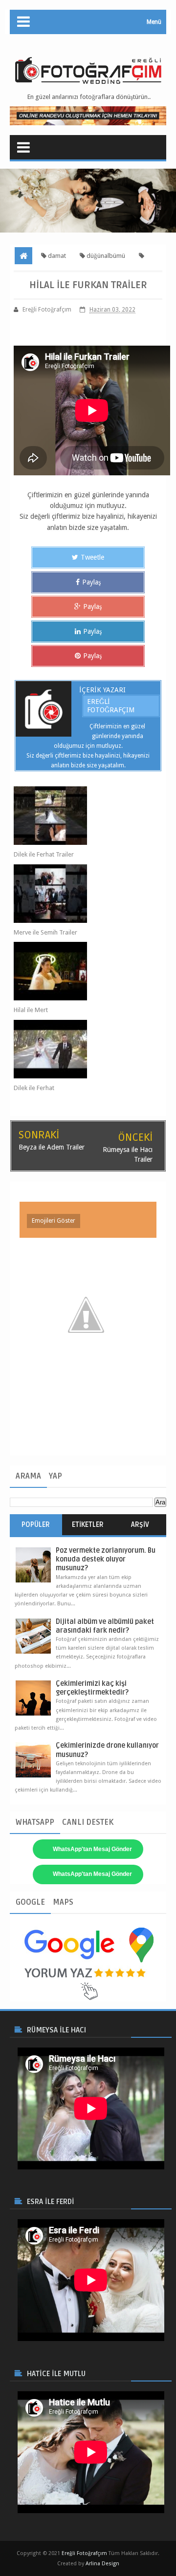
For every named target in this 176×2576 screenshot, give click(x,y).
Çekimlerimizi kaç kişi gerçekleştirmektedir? (92, 1688)
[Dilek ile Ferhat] (81, 1049)
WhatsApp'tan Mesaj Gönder (92, 1849)
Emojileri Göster (54, 1221)
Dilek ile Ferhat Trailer (44, 854)
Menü (154, 22)
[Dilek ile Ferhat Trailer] (81, 816)
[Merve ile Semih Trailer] (81, 894)
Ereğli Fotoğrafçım (111, 706)
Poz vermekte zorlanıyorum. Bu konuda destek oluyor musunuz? (106, 1559)
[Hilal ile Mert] (81, 971)
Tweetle (92, 557)
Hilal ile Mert (31, 1010)
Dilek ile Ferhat (34, 1088)
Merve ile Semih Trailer (45, 932)
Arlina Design (102, 2564)
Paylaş (91, 582)
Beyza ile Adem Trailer (52, 1147)
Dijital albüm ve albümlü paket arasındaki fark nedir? (105, 1626)
